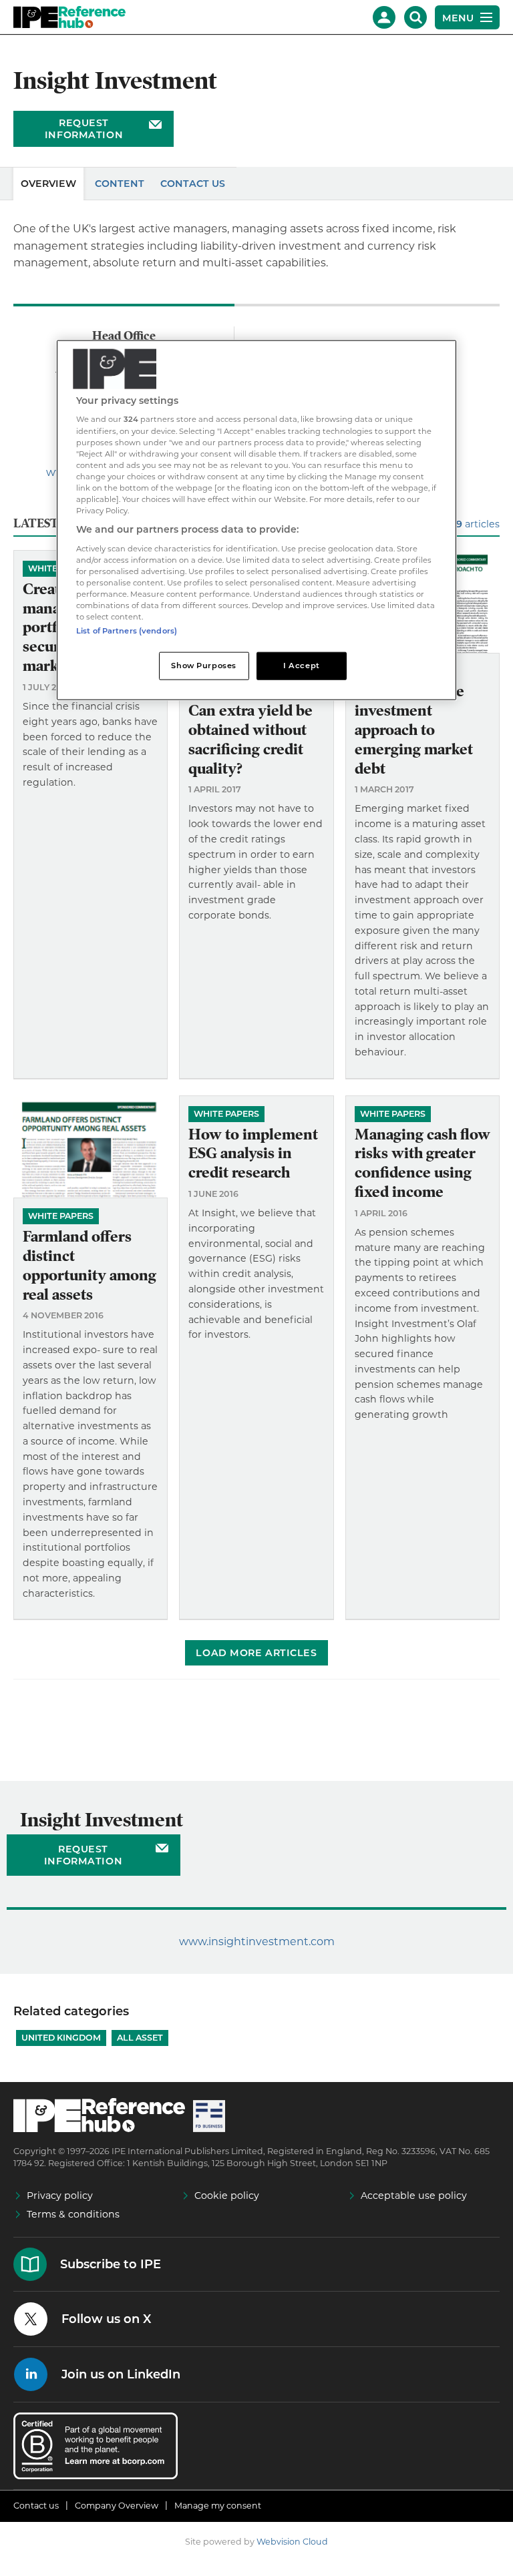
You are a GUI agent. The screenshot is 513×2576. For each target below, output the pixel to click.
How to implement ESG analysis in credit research (253, 1154)
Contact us (36, 2506)
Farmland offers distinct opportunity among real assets (90, 1265)
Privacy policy (60, 2196)
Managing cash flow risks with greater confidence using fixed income (422, 1163)
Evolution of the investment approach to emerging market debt (414, 730)
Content (120, 184)
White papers (61, 1216)
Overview (48, 184)
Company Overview (117, 2506)
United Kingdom (61, 2038)
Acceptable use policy (414, 2196)
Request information (84, 129)
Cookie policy (227, 2196)
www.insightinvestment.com (257, 1942)
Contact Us (193, 184)
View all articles (458, 524)
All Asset (140, 2038)
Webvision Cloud (292, 2542)
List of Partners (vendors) (127, 631)
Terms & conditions (73, 2214)
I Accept (302, 666)
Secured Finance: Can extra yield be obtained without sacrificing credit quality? (250, 730)
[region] (256, 520)
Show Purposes (203, 666)
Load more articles (256, 1653)
